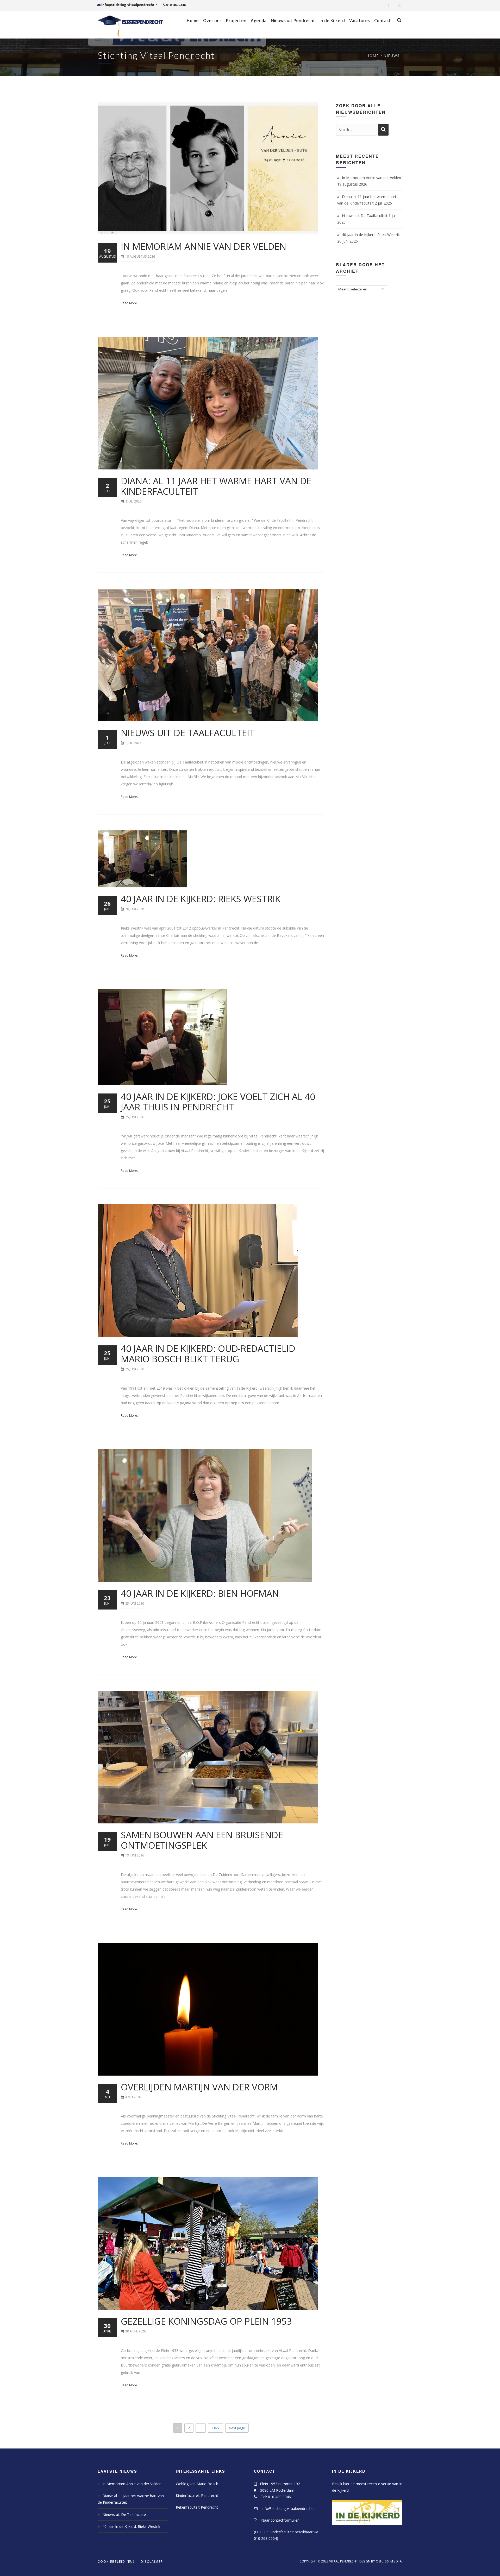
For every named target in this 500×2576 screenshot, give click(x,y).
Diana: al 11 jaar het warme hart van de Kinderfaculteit (216, 486)
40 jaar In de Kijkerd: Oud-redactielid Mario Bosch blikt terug (208, 1354)
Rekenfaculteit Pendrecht (197, 2507)
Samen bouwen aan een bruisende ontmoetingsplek (202, 1840)
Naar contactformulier (278, 2520)
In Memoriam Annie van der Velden (204, 246)
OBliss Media (389, 2561)
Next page (237, 2428)
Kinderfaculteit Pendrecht (197, 2495)
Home (373, 56)
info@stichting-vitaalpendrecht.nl (130, 5)
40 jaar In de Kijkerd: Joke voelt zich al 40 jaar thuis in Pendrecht (218, 1102)
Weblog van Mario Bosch (197, 2484)
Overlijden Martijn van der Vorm (199, 2087)
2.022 (215, 2427)
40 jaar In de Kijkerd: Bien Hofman (200, 1593)
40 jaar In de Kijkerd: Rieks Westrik (201, 899)
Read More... (130, 303)
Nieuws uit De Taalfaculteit (188, 733)
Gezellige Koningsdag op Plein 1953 (206, 2321)
